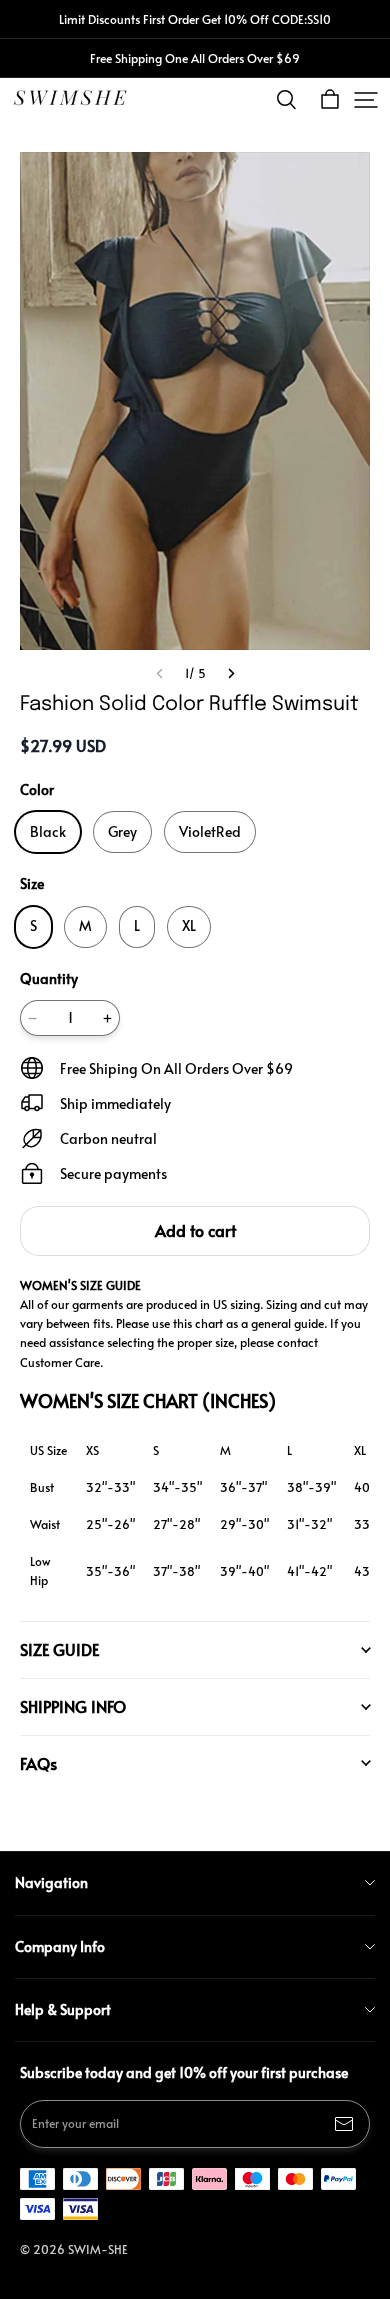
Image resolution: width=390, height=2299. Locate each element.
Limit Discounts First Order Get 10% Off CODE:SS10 (195, 19)
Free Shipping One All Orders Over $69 (195, 58)
